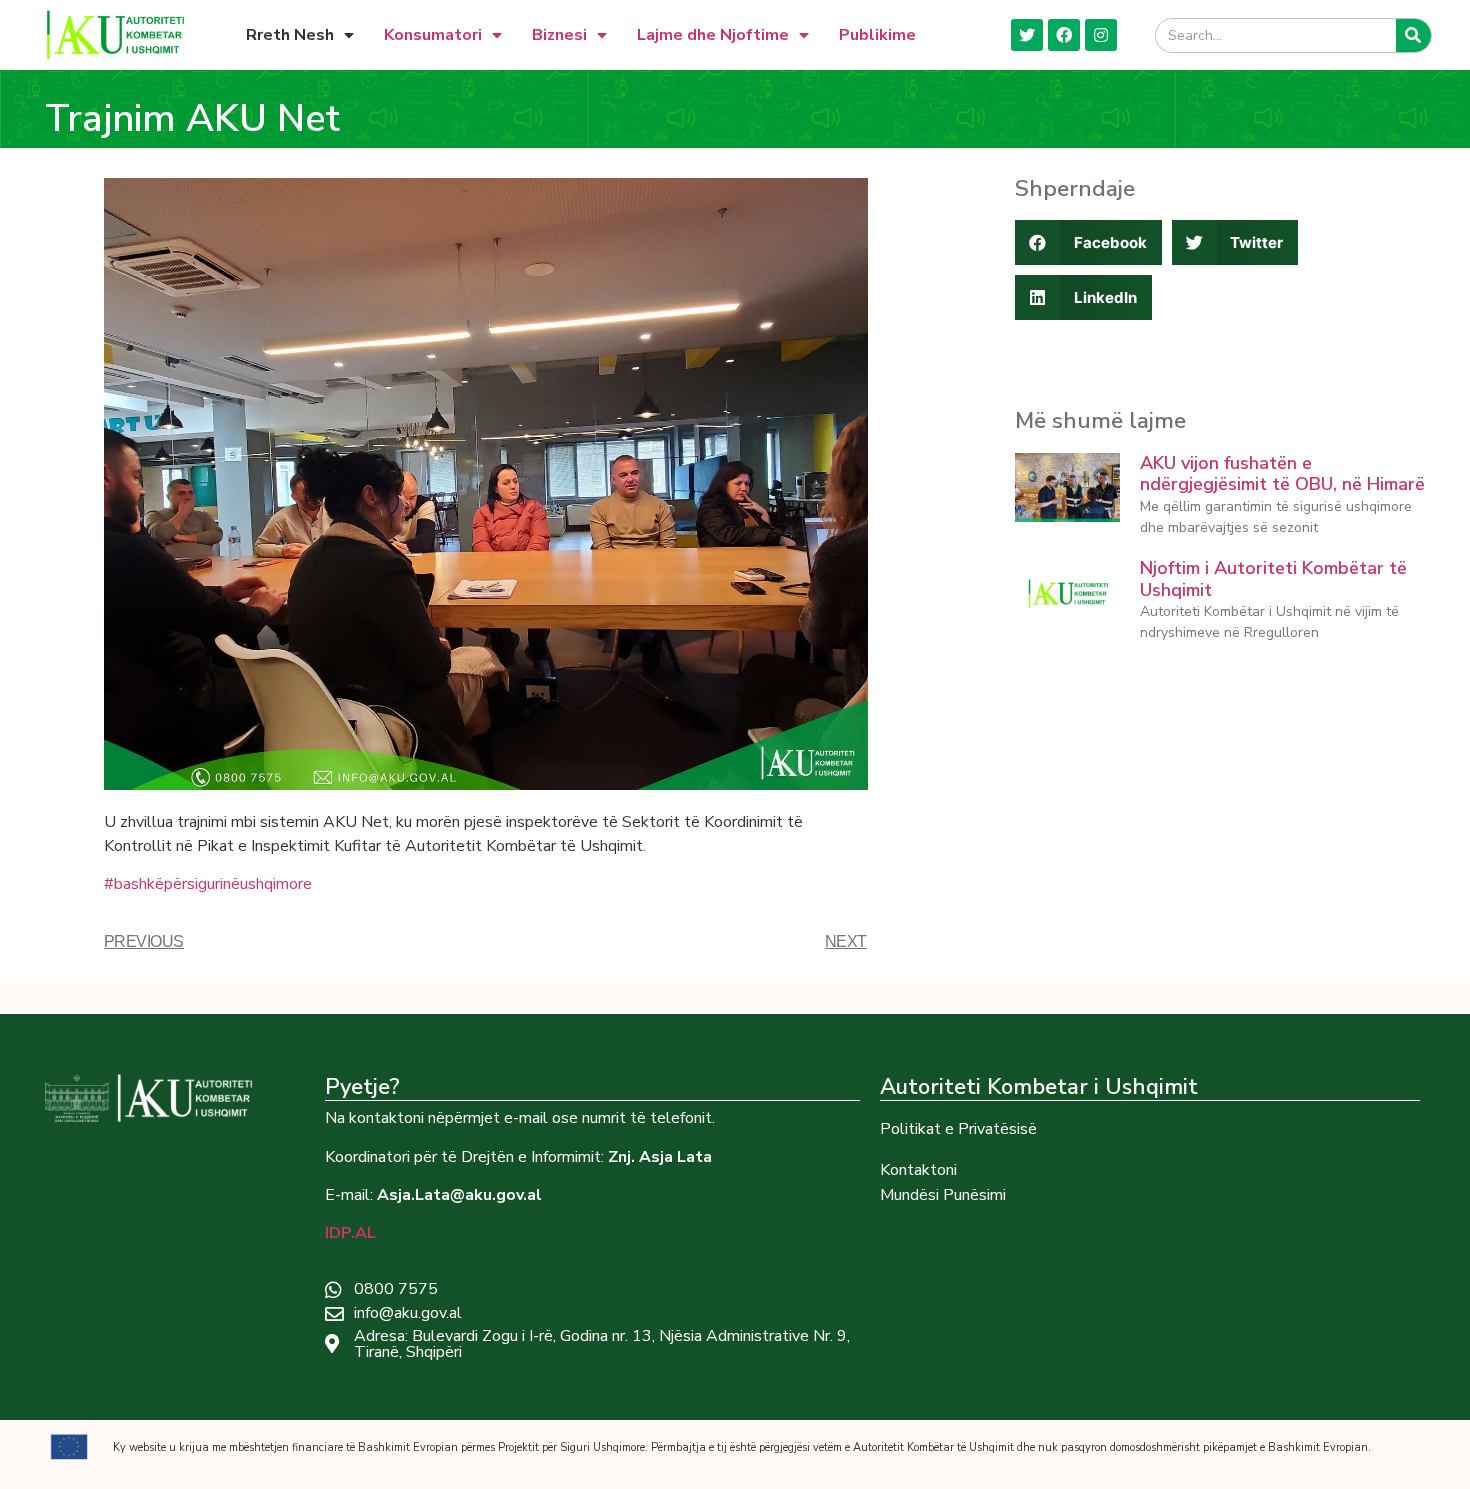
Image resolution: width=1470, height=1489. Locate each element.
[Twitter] (1027, 35)
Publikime (877, 35)
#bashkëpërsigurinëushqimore (208, 884)
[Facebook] (1064, 35)
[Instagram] (1101, 35)
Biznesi (559, 35)
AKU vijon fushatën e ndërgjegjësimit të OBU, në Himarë (1282, 474)
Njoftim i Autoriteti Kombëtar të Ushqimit (1273, 579)
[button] (1088, 242)
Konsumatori (433, 35)
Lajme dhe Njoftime (713, 35)
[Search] (1413, 35)
